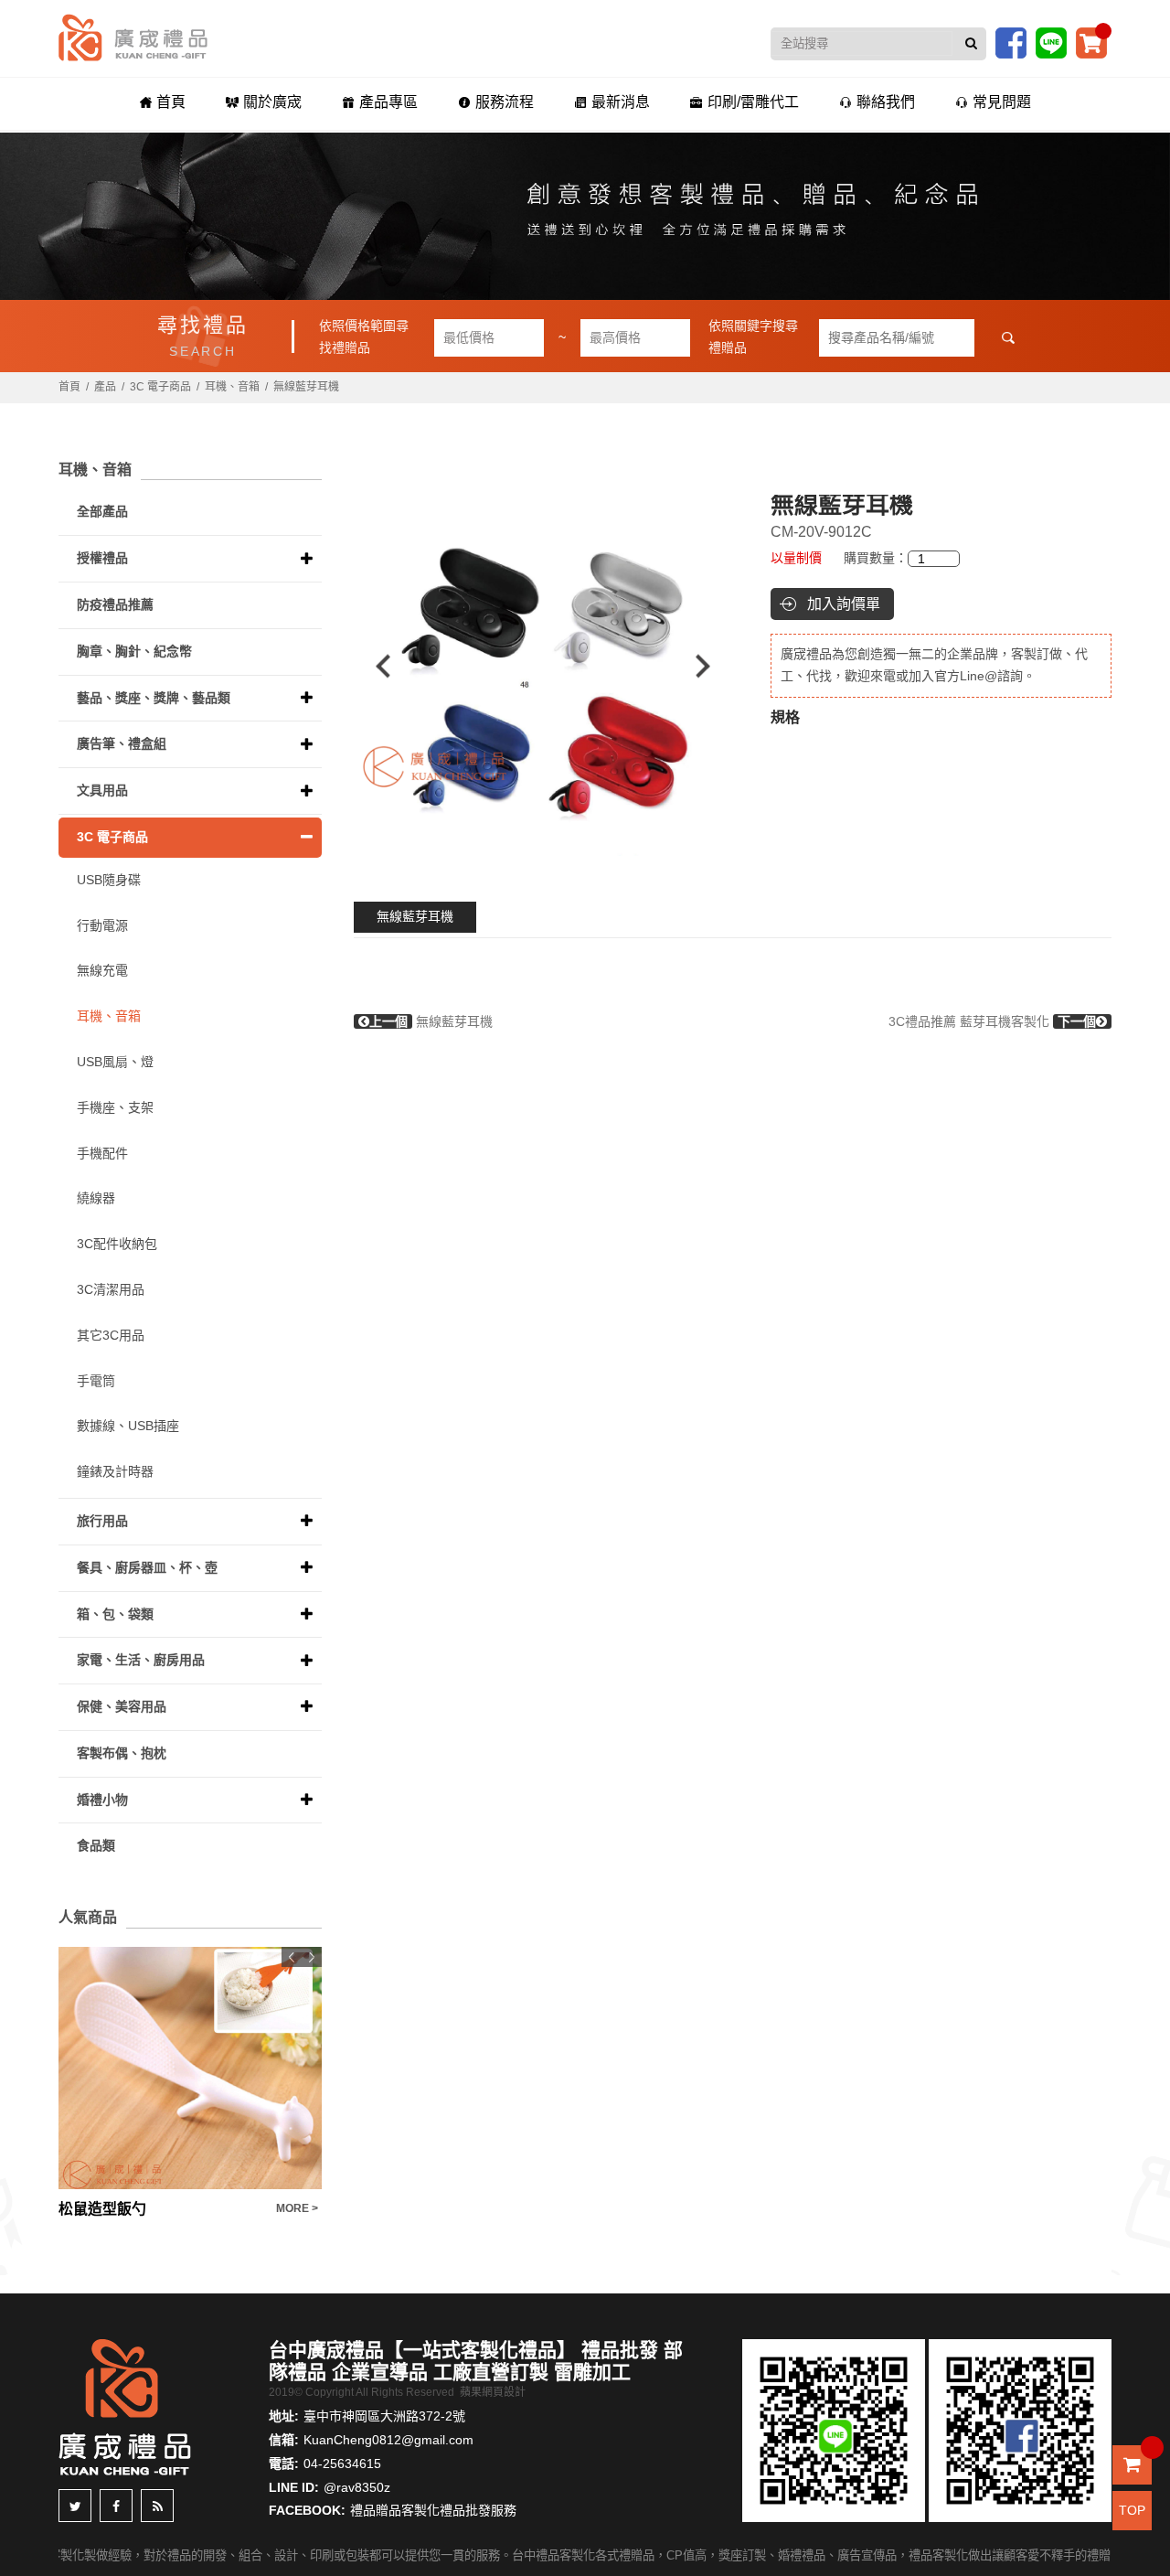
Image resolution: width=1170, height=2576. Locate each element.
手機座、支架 (115, 1107)
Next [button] (712, 666)
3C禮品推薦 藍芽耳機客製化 (992, 1021)
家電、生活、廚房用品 (141, 1660)
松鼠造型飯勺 (102, 2209)
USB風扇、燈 (115, 1062)
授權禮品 (102, 558)
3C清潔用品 (111, 1289)
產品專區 (388, 102)
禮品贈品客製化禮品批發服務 (433, 2510)
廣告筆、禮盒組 (122, 743)
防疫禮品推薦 (115, 604)
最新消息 (621, 102)
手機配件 (102, 1153)
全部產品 (102, 511)
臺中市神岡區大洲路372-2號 (384, 2416)
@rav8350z (357, 2487)
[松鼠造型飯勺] (190, 2068)
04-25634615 (342, 2464)
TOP (1132, 2510)
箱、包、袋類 (115, 1614)
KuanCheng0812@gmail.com (388, 2440)
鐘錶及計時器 (115, 1471)
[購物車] (1091, 42)
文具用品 (102, 790)
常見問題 (1002, 102)
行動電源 (102, 925)
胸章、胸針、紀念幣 (134, 651)
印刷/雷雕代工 (753, 102)
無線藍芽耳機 (415, 916)
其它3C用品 (111, 1335)
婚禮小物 (102, 1800)
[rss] (157, 2506)
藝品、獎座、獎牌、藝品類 (154, 698)
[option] (543, 666)
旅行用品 (102, 1521)
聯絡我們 (886, 102)
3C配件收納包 (117, 1244)
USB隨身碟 (109, 880)
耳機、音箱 (232, 387)
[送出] (971, 44)
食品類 (96, 1845)
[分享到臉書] (116, 2506)
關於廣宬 (272, 102)
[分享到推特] (75, 2506)
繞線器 (96, 1198)
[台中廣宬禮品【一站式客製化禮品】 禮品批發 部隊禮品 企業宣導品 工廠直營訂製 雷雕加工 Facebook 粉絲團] (1011, 42)
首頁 (171, 102)
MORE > (297, 2208)
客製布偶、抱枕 (122, 1753)
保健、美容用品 (122, 1706)
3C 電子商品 (160, 387)
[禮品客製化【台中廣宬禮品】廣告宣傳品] (585, 216)
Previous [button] (374, 666)
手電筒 (96, 1381)
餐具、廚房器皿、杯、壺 (147, 1567)
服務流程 (505, 102)
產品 (105, 387)
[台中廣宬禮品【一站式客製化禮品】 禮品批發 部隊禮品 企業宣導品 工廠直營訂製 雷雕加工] (133, 37)
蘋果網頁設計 (493, 2392)
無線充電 (102, 970)
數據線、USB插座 (128, 1426)
